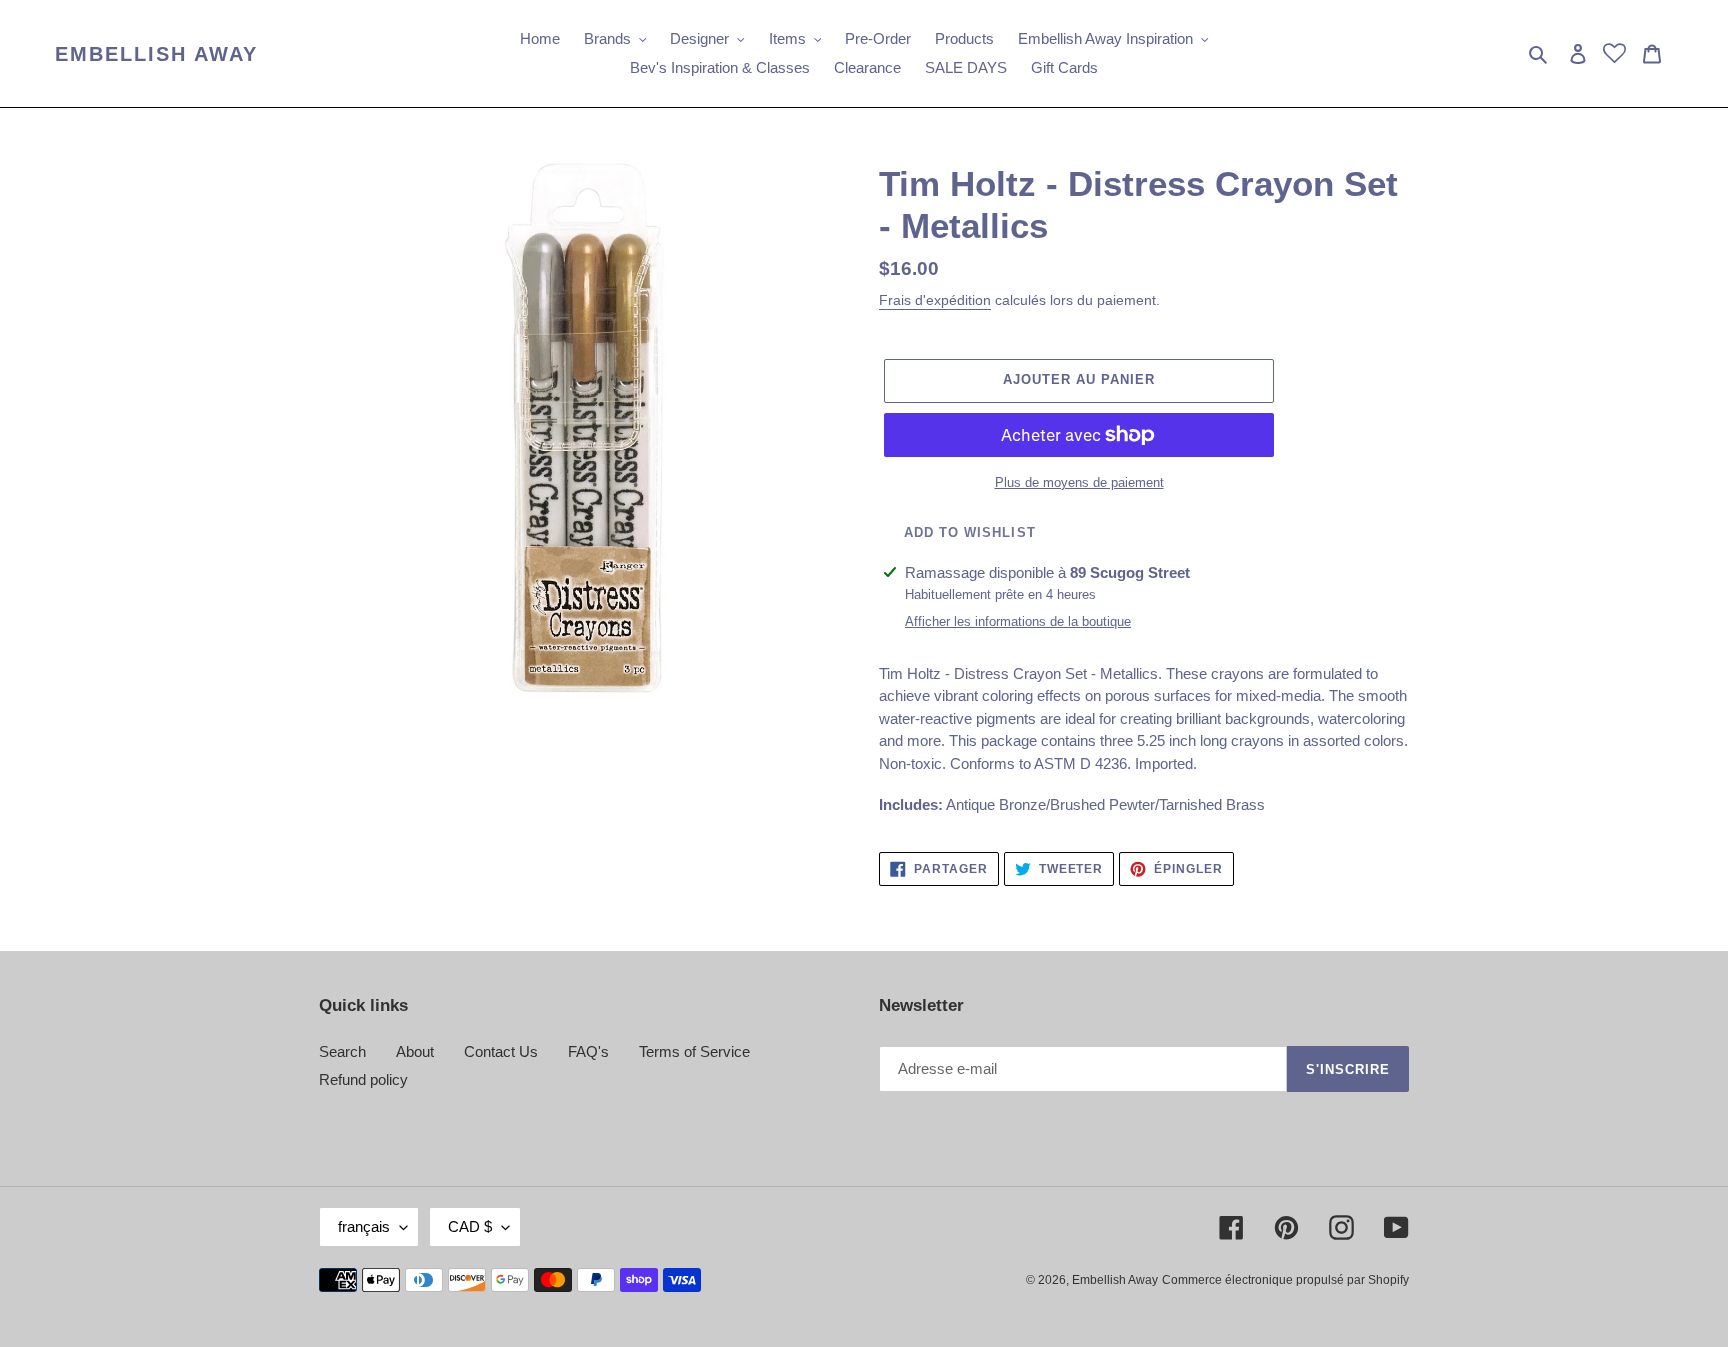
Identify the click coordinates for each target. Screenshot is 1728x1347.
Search (342, 1051)
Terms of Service (694, 1051)
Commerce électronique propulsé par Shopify (1285, 1280)
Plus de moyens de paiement (1079, 482)
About (415, 1051)
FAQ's (588, 1051)
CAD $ (470, 1226)
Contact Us (501, 1051)
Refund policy (363, 1079)
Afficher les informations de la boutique (1018, 621)
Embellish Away (156, 54)
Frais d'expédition (935, 300)
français (364, 1226)
